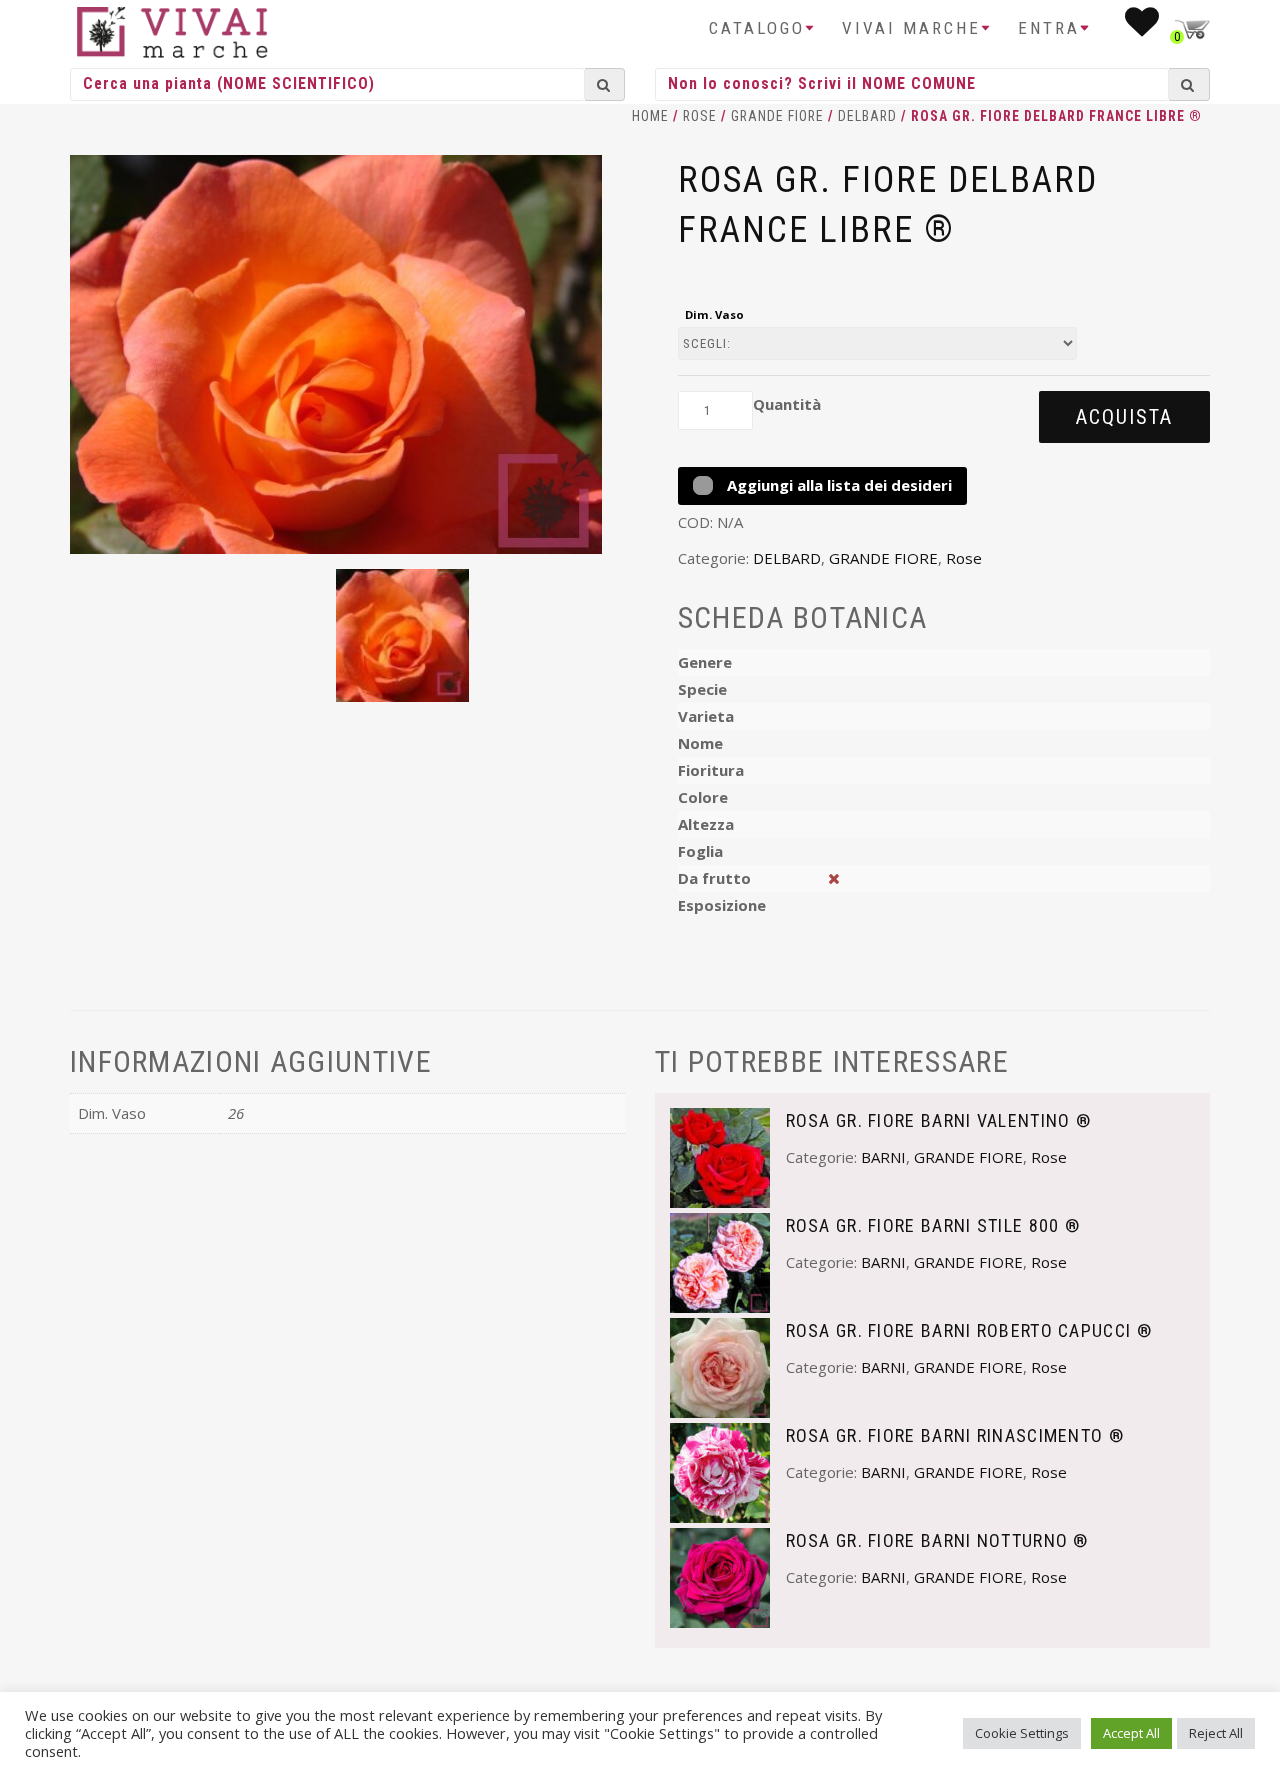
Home (650, 116)
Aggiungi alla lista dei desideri (837, 485)
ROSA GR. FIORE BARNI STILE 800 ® (933, 1225)
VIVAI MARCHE (911, 28)
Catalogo (757, 28)
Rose (700, 116)
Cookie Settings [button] (1022, 1733)
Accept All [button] (1131, 1733)
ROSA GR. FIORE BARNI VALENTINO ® (939, 1120)
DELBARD (867, 116)
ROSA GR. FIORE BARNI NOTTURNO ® (937, 1540)
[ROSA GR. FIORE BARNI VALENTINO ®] (720, 1156)
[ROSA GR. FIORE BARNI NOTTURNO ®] (720, 1576)
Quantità (787, 404)
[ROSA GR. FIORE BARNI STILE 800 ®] (720, 1261)
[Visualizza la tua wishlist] (1143, 28)
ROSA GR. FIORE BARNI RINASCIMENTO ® (955, 1435)
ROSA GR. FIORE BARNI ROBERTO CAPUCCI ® (969, 1330)
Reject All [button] (1216, 1733)
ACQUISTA (1124, 417)
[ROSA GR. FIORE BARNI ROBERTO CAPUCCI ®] (720, 1366)
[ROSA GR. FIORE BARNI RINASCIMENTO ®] (720, 1471)
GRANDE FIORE (777, 116)
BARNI (883, 1157)
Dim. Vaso (714, 314)
